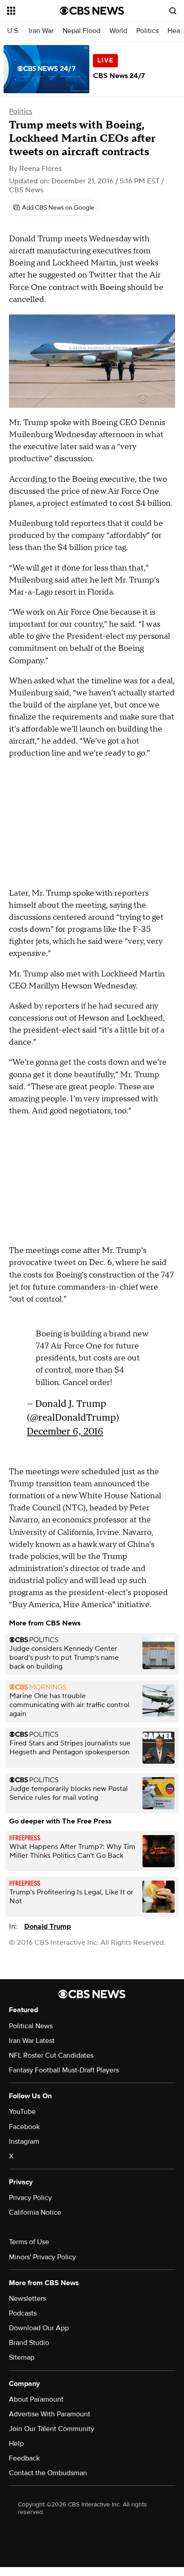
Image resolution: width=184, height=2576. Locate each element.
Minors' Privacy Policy (42, 2257)
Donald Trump (48, 1927)
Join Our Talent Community (52, 2429)
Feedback (24, 2458)
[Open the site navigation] (33, 11)
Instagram (24, 2142)
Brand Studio (29, 2343)
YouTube (22, 2112)
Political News (31, 2026)
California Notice (35, 2212)
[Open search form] (173, 11)
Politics (147, 31)
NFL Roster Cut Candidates (51, 2055)
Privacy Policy (30, 2198)
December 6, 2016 (65, 1427)
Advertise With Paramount (50, 2414)
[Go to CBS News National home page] (92, 11)
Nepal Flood (82, 31)
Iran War (41, 31)
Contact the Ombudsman (48, 2473)
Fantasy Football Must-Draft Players (64, 2070)
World (118, 31)
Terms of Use (29, 2242)
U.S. (13, 31)
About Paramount (36, 2399)
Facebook (24, 2127)
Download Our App (39, 2328)
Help (16, 2444)
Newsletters (27, 2299)
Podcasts (23, 2313)
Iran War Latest (32, 2041)
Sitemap (22, 2357)
